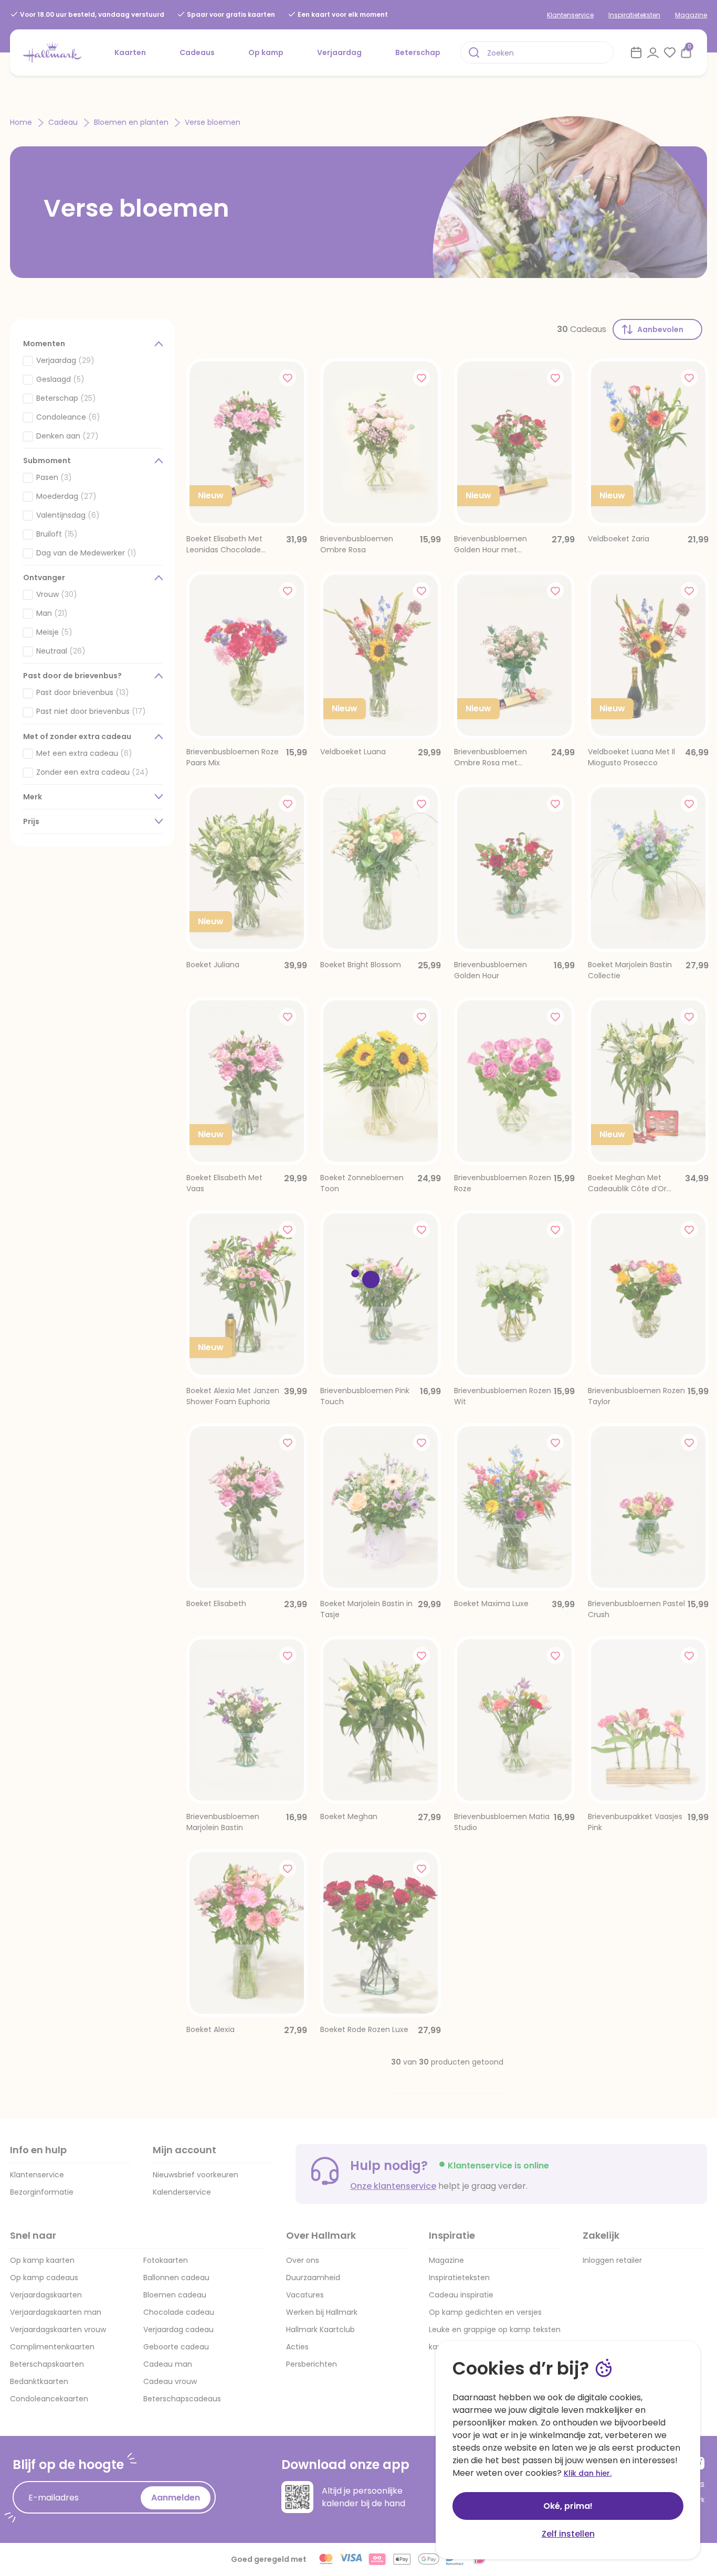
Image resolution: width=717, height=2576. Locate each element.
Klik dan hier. (588, 2473)
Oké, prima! (568, 2506)
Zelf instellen (568, 2534)
